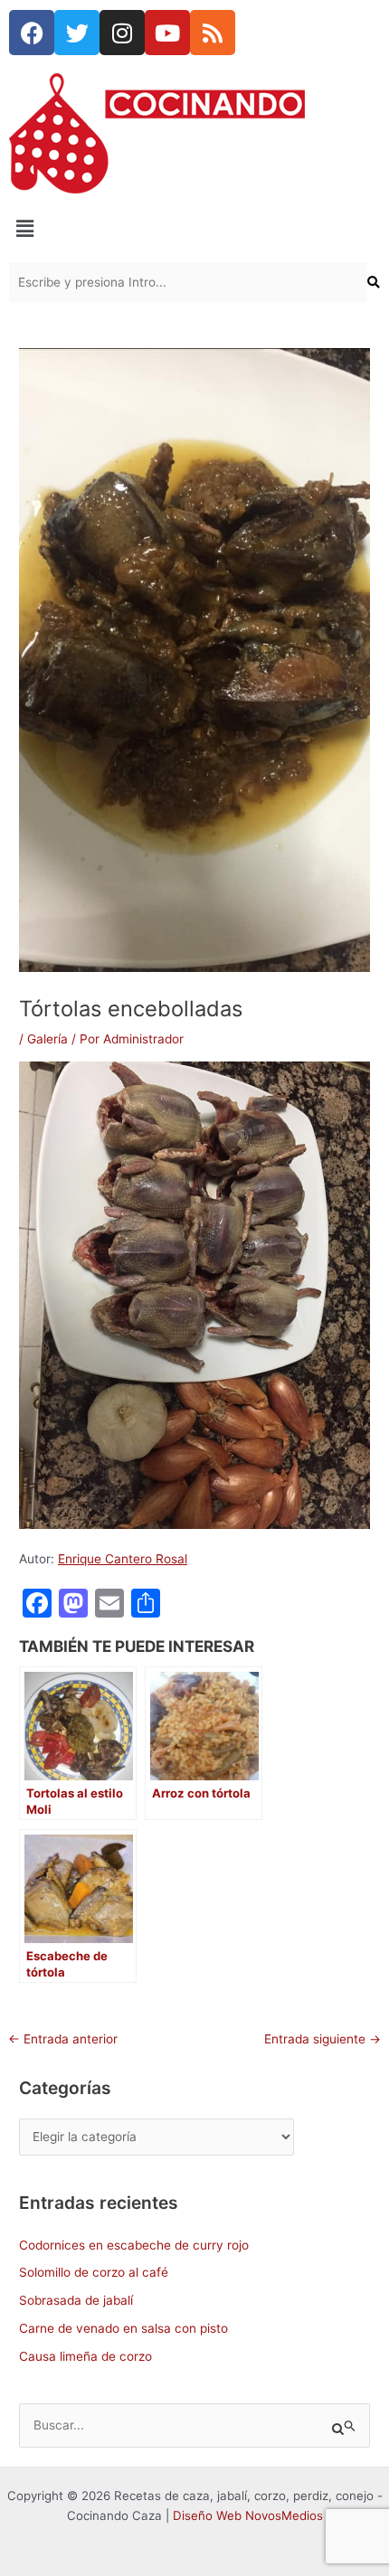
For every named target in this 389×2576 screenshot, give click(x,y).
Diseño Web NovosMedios (248, 2515)
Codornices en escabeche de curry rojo (134, 2245)
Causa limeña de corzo (85, 2356)
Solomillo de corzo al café (94, 2272)
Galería (47, 1039)
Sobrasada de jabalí (76, 2300)
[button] (194, 228)
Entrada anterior (63, 2039)
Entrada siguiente (323, 2039)
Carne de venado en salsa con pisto (123, 2328)
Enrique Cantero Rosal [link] (123, 1559)
